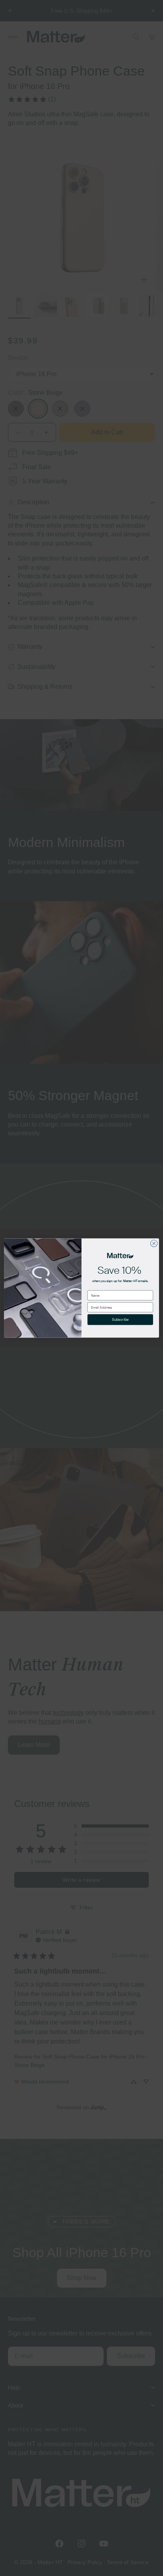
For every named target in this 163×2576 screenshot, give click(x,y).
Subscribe (120, 1320)
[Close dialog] (154, 1243)
